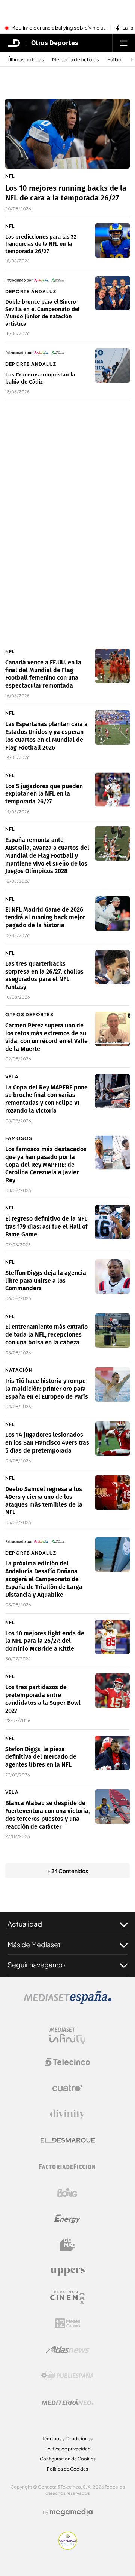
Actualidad (25, 1924)
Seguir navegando (36, 1965)
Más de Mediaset (34, 1944)
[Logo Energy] (67, 2219)
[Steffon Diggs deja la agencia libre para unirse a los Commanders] (112, 1276)
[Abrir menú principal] (124, 43)
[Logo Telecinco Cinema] (67, 2297)
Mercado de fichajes (76, 60)
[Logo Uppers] (67, 2271)
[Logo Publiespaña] (67, 2376)
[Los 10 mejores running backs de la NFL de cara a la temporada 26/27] (67, 134)
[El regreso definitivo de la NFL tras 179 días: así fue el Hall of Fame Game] (112, 1222)
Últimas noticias (26, 60)
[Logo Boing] (67, 2193)
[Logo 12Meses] (68, 2323)
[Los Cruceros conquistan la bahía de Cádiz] (112, 366)
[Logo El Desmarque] (68, 2140)
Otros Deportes (55, 43)
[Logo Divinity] (67, 2114)
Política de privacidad (68, 2449)
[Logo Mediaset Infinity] (67, 2036)
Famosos (19, 1138)
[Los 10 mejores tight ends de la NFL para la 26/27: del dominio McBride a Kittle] (112, 1637)
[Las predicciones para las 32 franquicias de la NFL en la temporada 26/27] (112, 240)
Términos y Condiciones (67, 2439)
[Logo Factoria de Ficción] (67, 2167)
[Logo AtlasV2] (68, 2350)
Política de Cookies (67, 2469)
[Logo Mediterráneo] (67, 2402)
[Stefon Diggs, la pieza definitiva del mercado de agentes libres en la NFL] (112, 1753)
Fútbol (115, 60)
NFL (10, 176)
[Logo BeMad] (67, 2245)
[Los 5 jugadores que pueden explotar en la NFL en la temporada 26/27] (112, 790)
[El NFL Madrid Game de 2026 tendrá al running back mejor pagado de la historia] (112, 913)
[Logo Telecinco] (67, 2062)
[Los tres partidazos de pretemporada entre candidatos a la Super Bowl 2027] (112, 1691)
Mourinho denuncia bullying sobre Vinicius (58, 28)
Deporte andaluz (31, 291)
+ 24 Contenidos (68, 1871)
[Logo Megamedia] (71, 2512)
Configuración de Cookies (68, 2459)
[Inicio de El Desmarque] (14, 43)
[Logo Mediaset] (67, 2002)
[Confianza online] (68, 2548)
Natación (19, 1370)
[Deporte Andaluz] (48, 280)
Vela (12, 1077)
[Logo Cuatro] (67, 2088)
